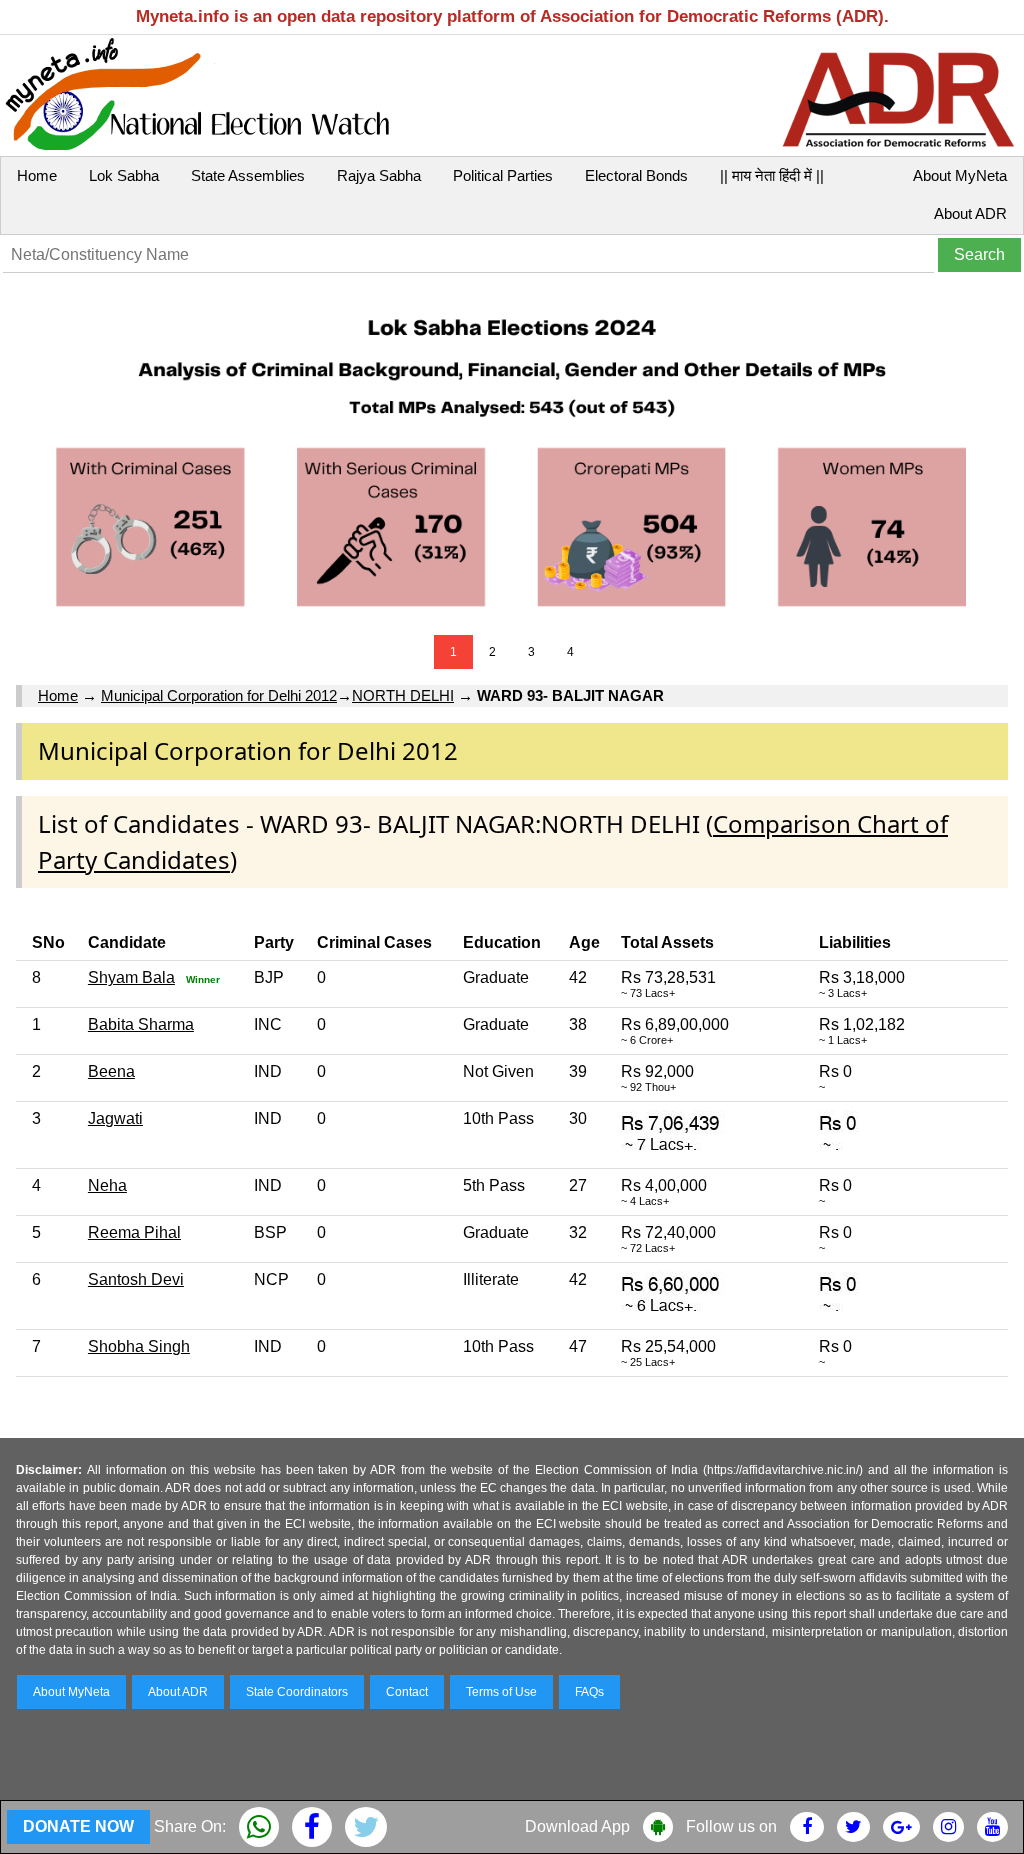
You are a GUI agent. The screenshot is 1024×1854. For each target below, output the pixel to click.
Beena (111, 1071)
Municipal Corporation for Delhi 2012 (219, 695)
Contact (407, 1692)
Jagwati (115, 1118)
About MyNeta (960, 175)
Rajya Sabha (379, 175)
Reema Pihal (134, 1232)
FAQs (589, 1692)
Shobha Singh (139, 1346)
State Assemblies (248, 175)
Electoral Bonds (636, 175)
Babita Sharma (141, 1024)
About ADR (970, 213)
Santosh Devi (136, 1279)
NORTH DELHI (403, 695)
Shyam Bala (131, 977)
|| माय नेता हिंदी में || (772, 175)
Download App (577, 1826)
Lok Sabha (124, 175)
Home (37, 175)
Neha (107, 1185)
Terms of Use (501, 1692)
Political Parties (503, 175)
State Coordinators (297, 1692)
